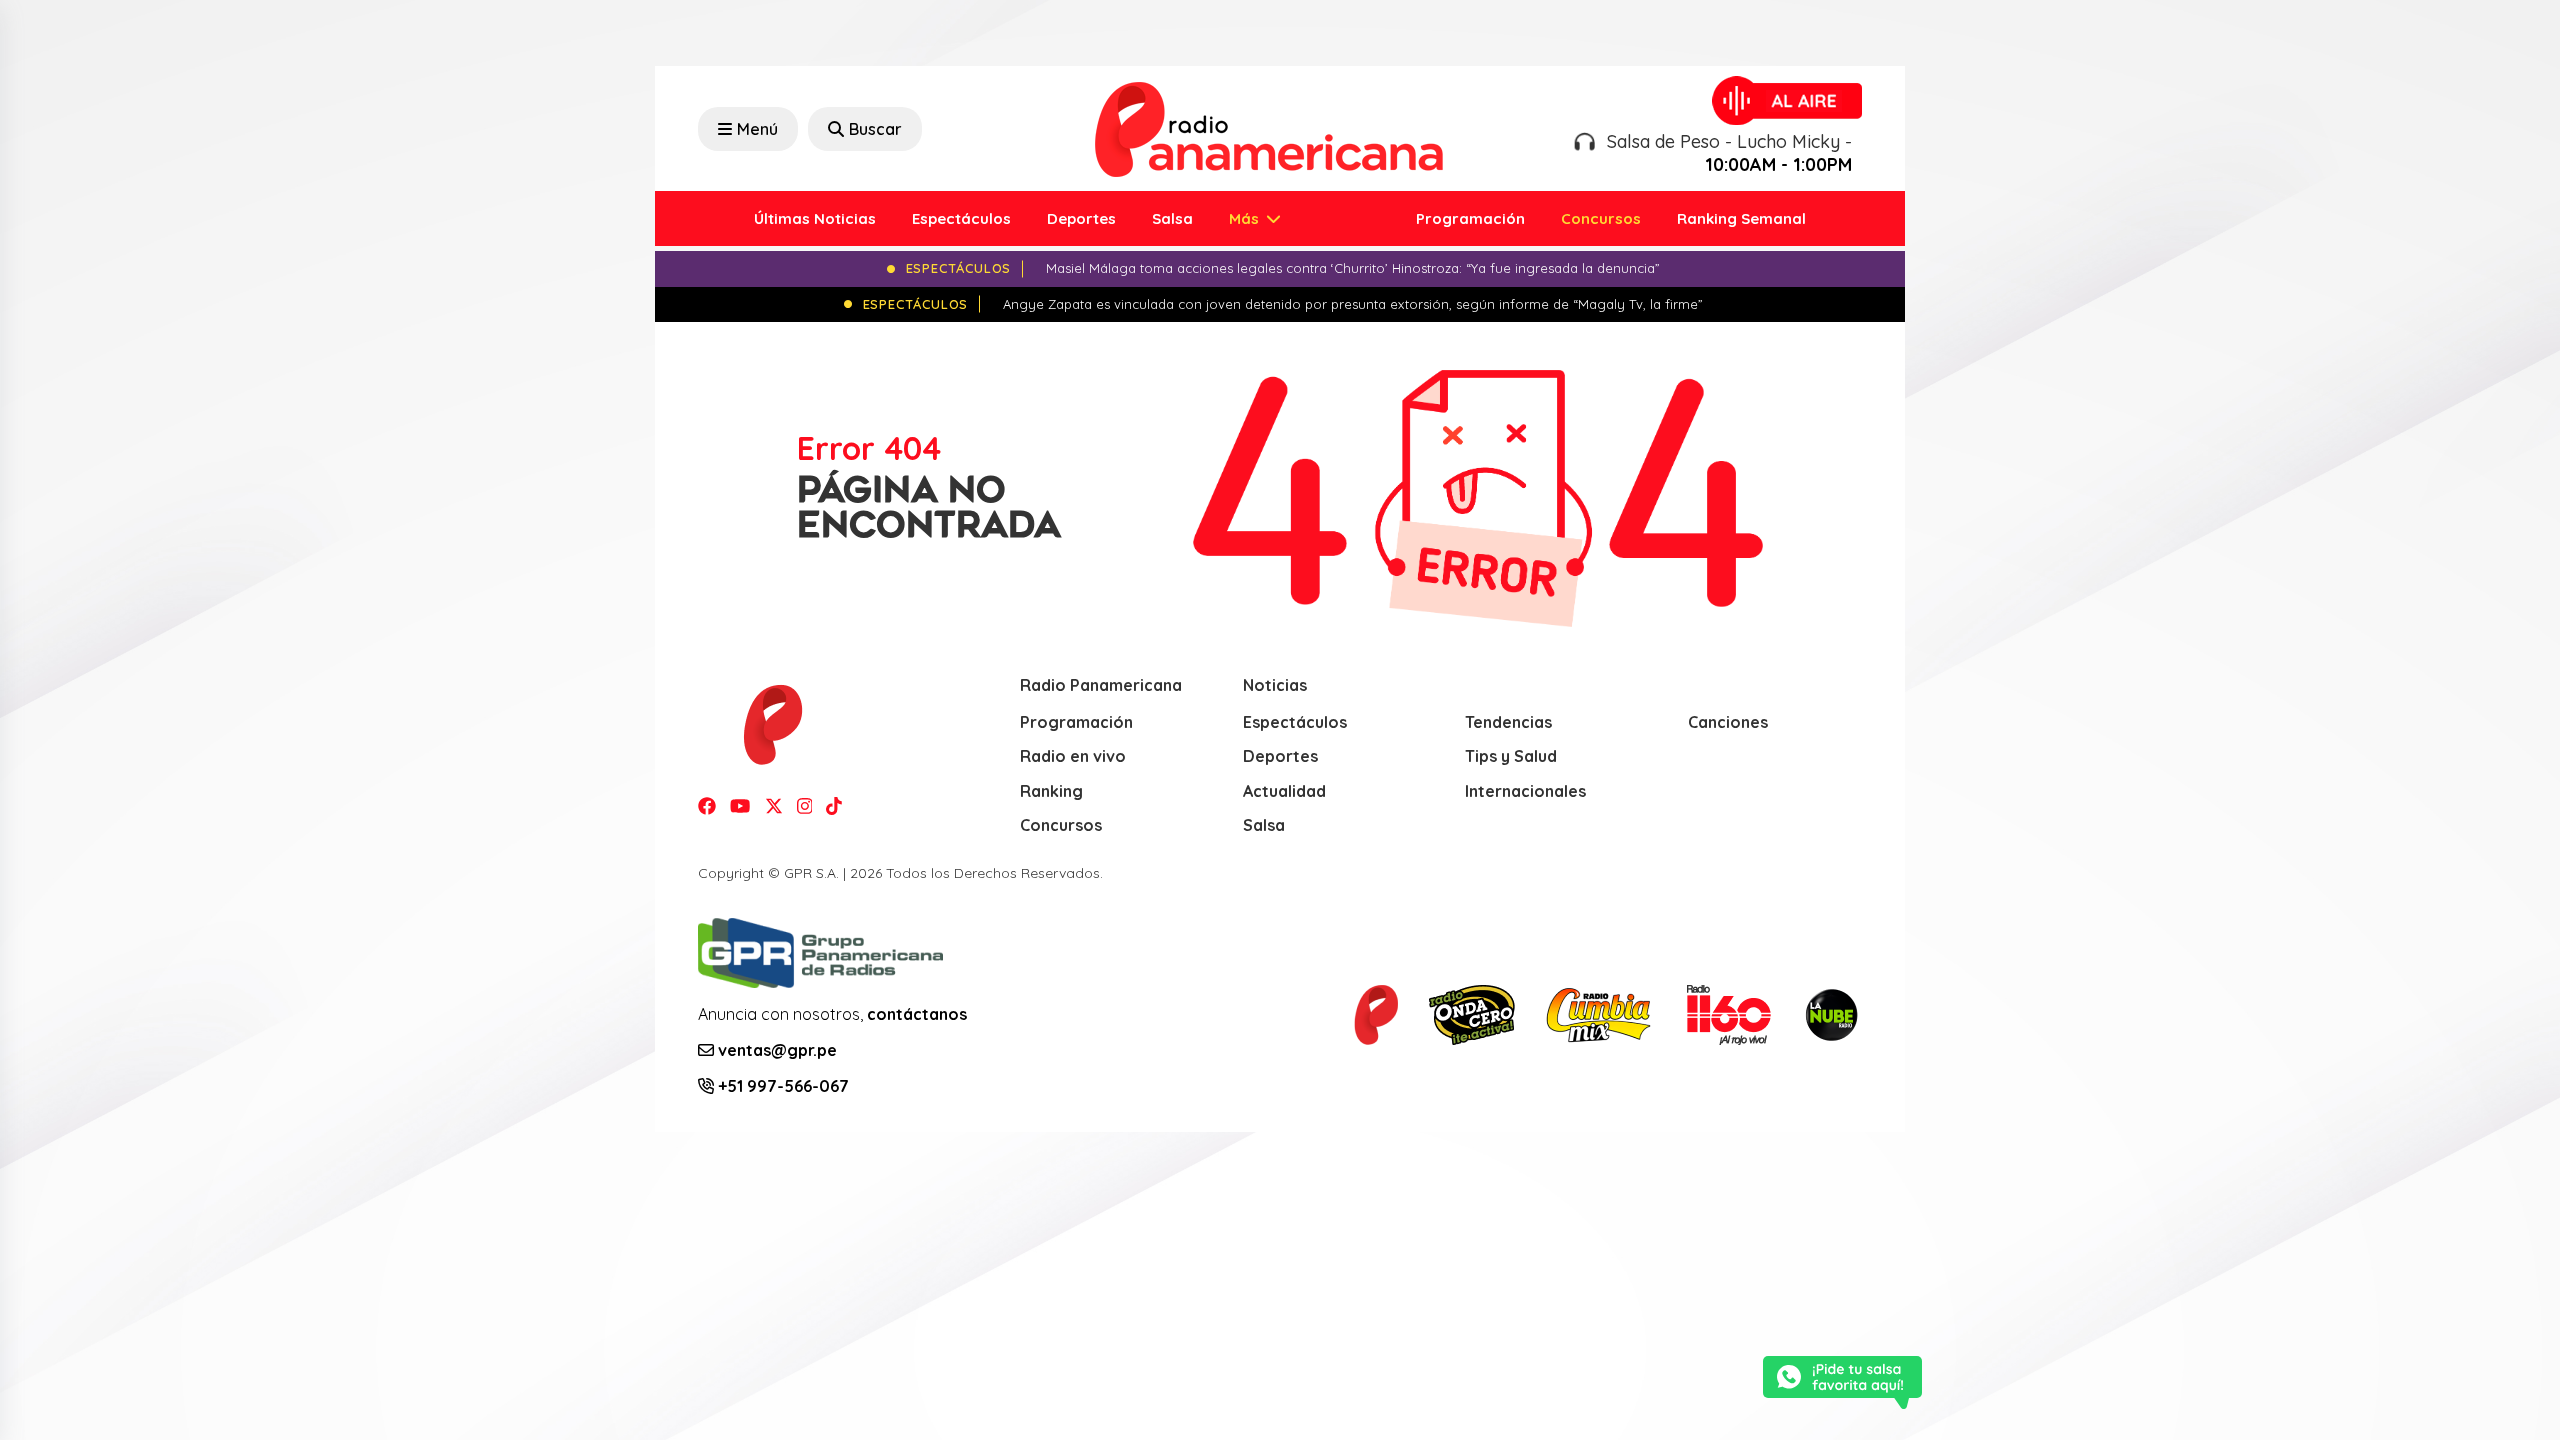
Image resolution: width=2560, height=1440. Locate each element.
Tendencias (1508, 722)
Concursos (1601, 218)
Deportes (1081, 218)
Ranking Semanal (1741, 218)
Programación (1470, 218)
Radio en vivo (1073, 756)
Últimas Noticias (815, 218)
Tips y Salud (1511, 756)
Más (1246, 218)
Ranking (1051, 791)
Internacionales (1525, 791)
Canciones (1728, 722)
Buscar (875, 129)
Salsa (1172, 218)
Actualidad (1284, 791)
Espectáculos (961, 218)
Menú (757, 129)
